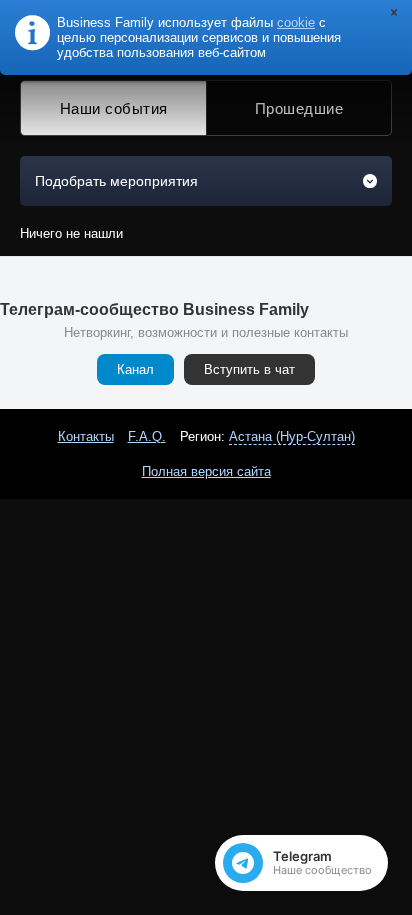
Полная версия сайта (206, 471)
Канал (135, 369)
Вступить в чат (249, 369)
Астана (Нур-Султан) (292, 436)
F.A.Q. (147, 436)
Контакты (86, 436)
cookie (296, 22)
